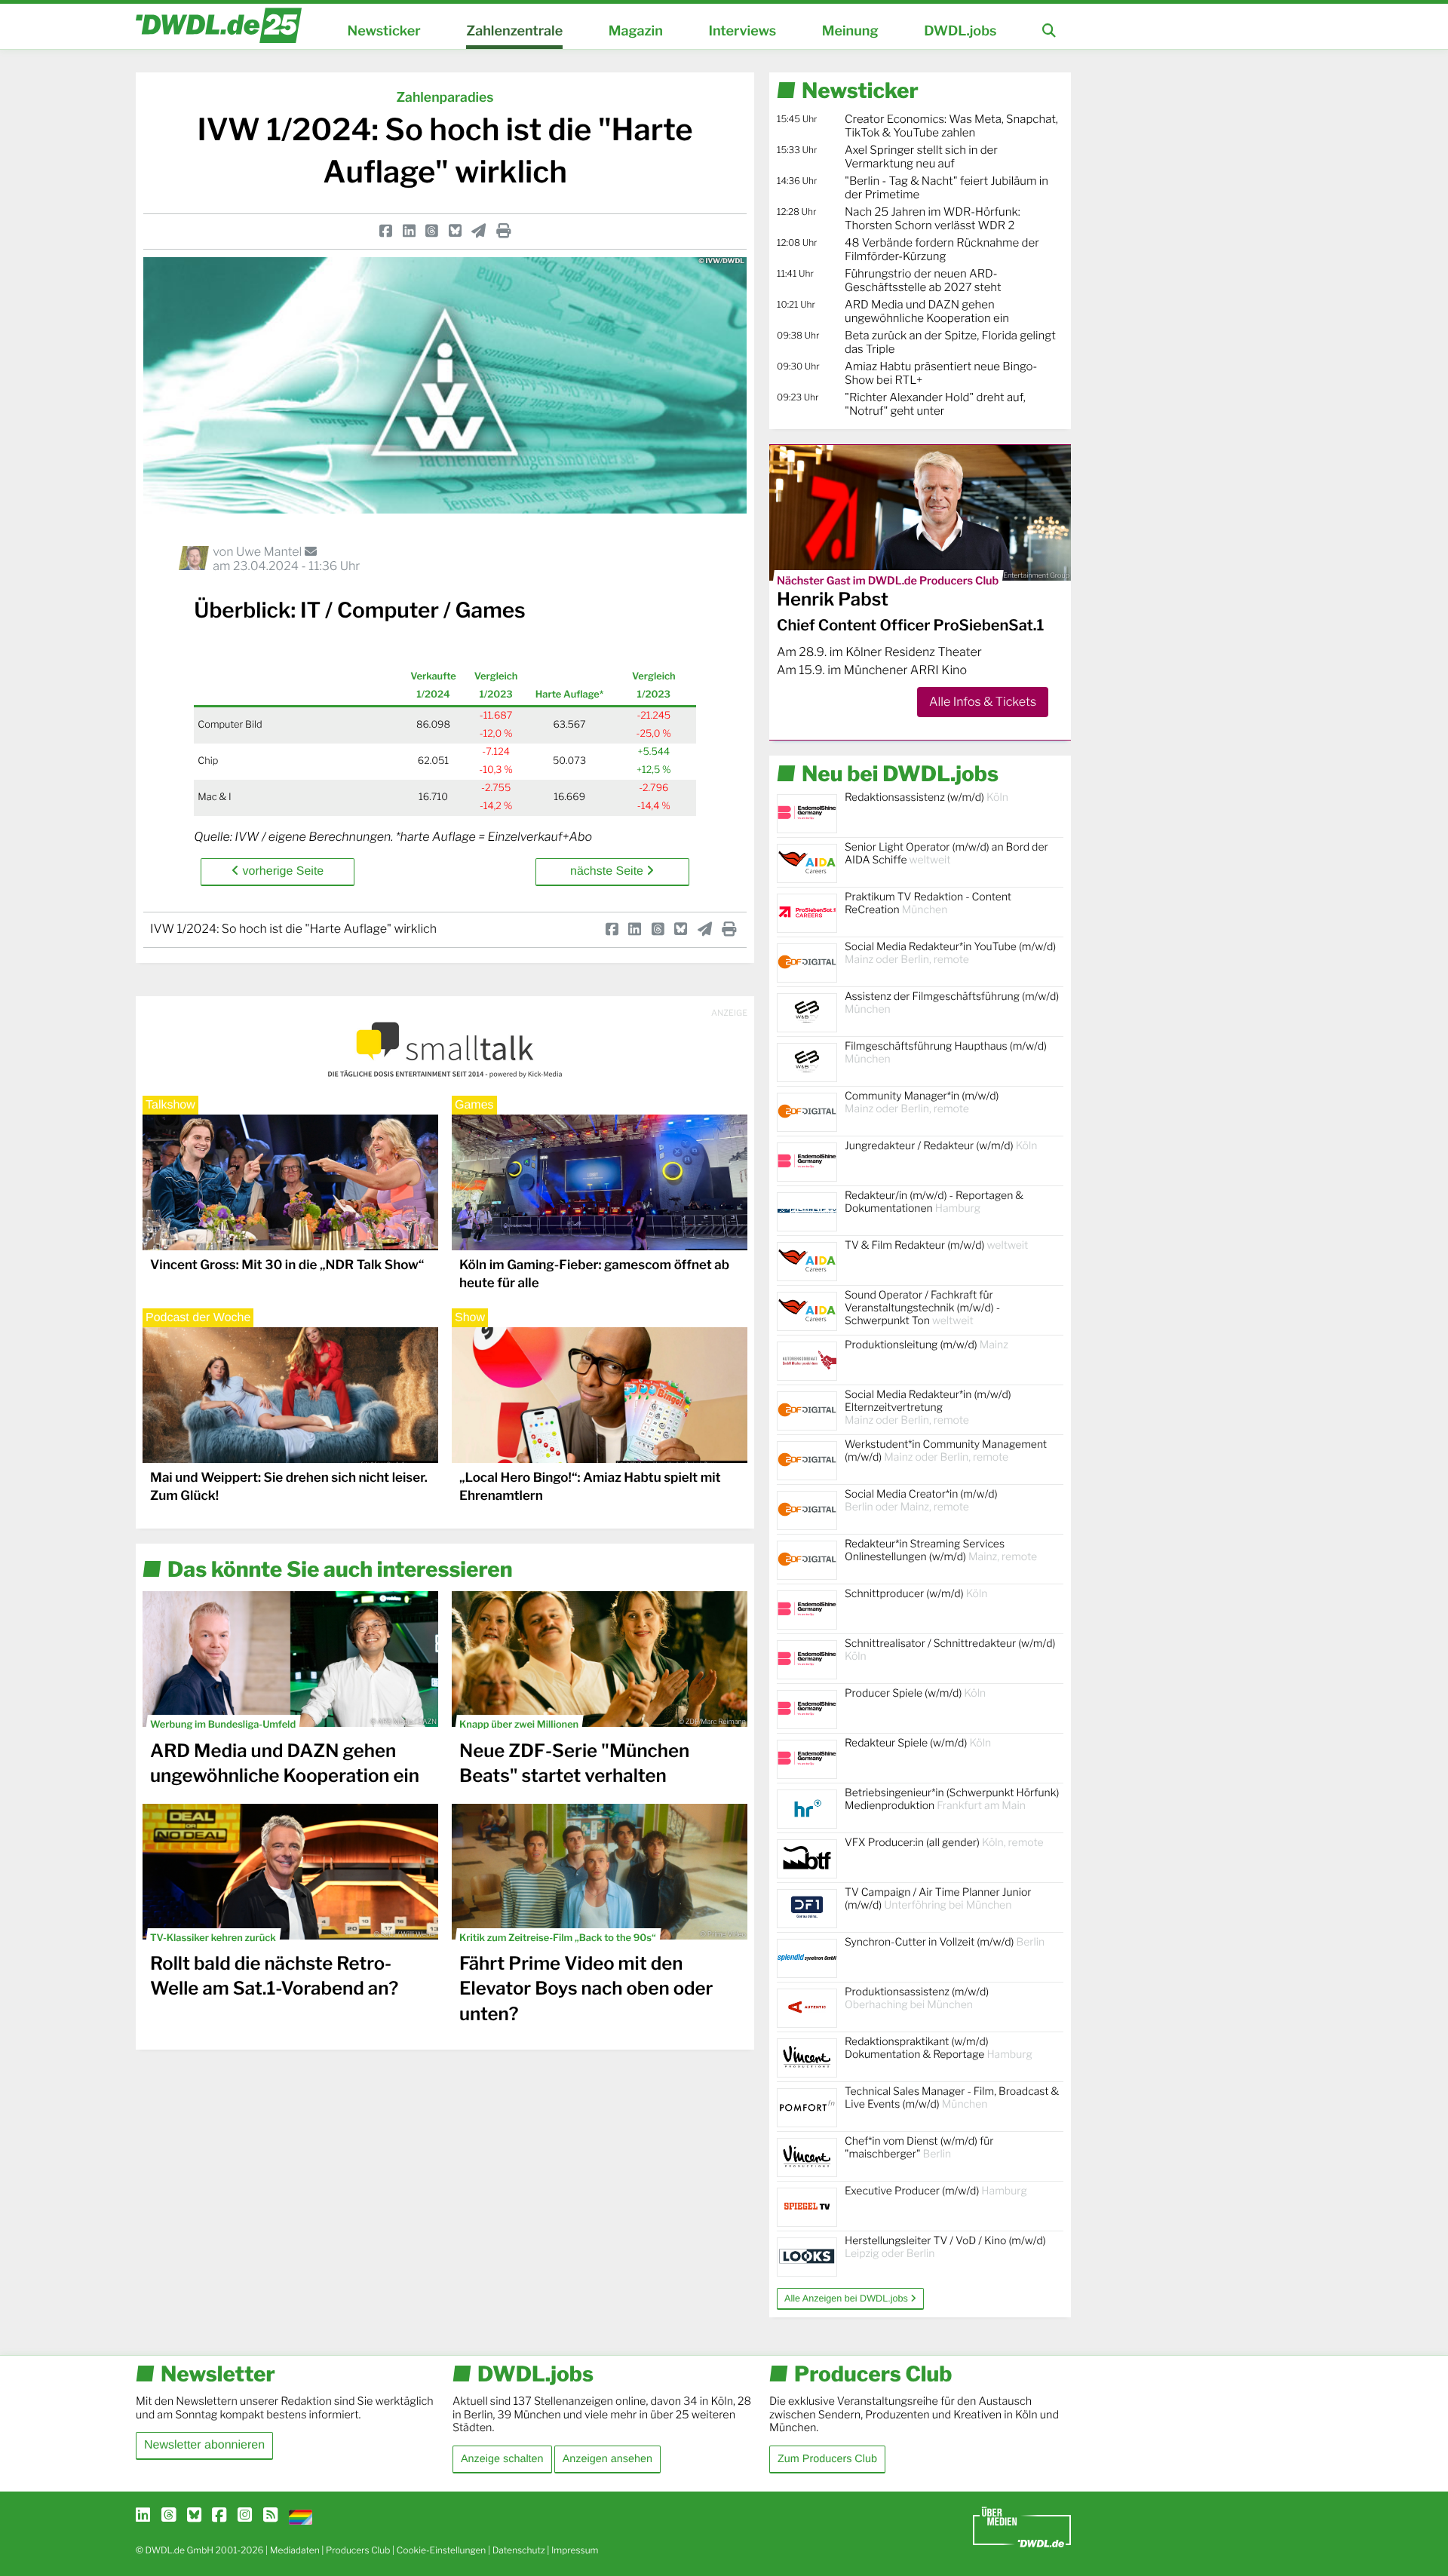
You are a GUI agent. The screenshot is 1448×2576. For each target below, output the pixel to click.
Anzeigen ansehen (607, 2459)
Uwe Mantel (270, 552)
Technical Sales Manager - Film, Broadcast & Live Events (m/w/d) (952, 2098)
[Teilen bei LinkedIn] (409, 231)
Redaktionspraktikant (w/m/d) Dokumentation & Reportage (939, 2048)
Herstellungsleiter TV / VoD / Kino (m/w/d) (945, 2247)
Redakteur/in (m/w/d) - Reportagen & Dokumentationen (934, 1202)
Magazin (636, 31)
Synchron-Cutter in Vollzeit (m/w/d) (945, 1942)
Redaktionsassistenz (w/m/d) (926, 797)
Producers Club (358, 2550)
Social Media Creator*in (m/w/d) (921, 1501)
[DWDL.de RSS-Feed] (270, 2516)
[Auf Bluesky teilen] (455, 231)
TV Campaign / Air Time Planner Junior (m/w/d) (938, 1899)
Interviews (742, 31)
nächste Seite (608, 871)
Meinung (850, 31)
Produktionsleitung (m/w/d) (926, 1345)
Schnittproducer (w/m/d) (916, 1594)
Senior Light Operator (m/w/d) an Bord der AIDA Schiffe (946, 854)
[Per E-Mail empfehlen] (479, 231)
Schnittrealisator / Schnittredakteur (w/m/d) (950, 1650)
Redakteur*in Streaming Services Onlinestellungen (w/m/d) (941, 1550)
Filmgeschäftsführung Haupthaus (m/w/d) (946, 1053)
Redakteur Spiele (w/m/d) (918, 1743)
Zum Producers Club (827, 2459)
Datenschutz (519, 2550)
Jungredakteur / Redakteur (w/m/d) (941, 1146)
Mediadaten (295, 2550)
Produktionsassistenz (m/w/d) (917, 1998)
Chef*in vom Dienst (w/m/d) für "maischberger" (919, 2148)
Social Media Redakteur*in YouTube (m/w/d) (950, 953)
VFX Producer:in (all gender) (944, 1843)
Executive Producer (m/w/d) (936, 2191)
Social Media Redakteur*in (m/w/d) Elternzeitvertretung (928, 1408)
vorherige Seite (281, 871)
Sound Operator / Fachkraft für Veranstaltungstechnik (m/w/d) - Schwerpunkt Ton (922, 1308)
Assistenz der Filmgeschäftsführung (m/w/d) (952, 1003)
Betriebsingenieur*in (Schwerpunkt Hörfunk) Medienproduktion (952, 1799)
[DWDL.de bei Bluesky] (194, 2516)
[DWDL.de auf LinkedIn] (143, 2516)
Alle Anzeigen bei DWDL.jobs (847, 2298)
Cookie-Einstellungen (442, 2550)
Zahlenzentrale (514, 31)
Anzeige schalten (502, 2459)
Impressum (575, 2550)
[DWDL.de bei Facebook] (219, 2516)
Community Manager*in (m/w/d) (922, 1102)
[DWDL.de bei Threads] (169, 2516)
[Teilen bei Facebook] (386, 231)
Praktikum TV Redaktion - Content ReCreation (928, 903)
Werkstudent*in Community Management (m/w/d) (946, 1451)
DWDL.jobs (960, 31)
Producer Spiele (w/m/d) (915, 1693)
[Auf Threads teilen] (432, 231)
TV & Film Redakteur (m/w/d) (936, 1245)
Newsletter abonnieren (204, 2445)
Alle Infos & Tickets (983, 702)
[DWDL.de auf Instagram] (245, 2516)
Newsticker (384, 31)
